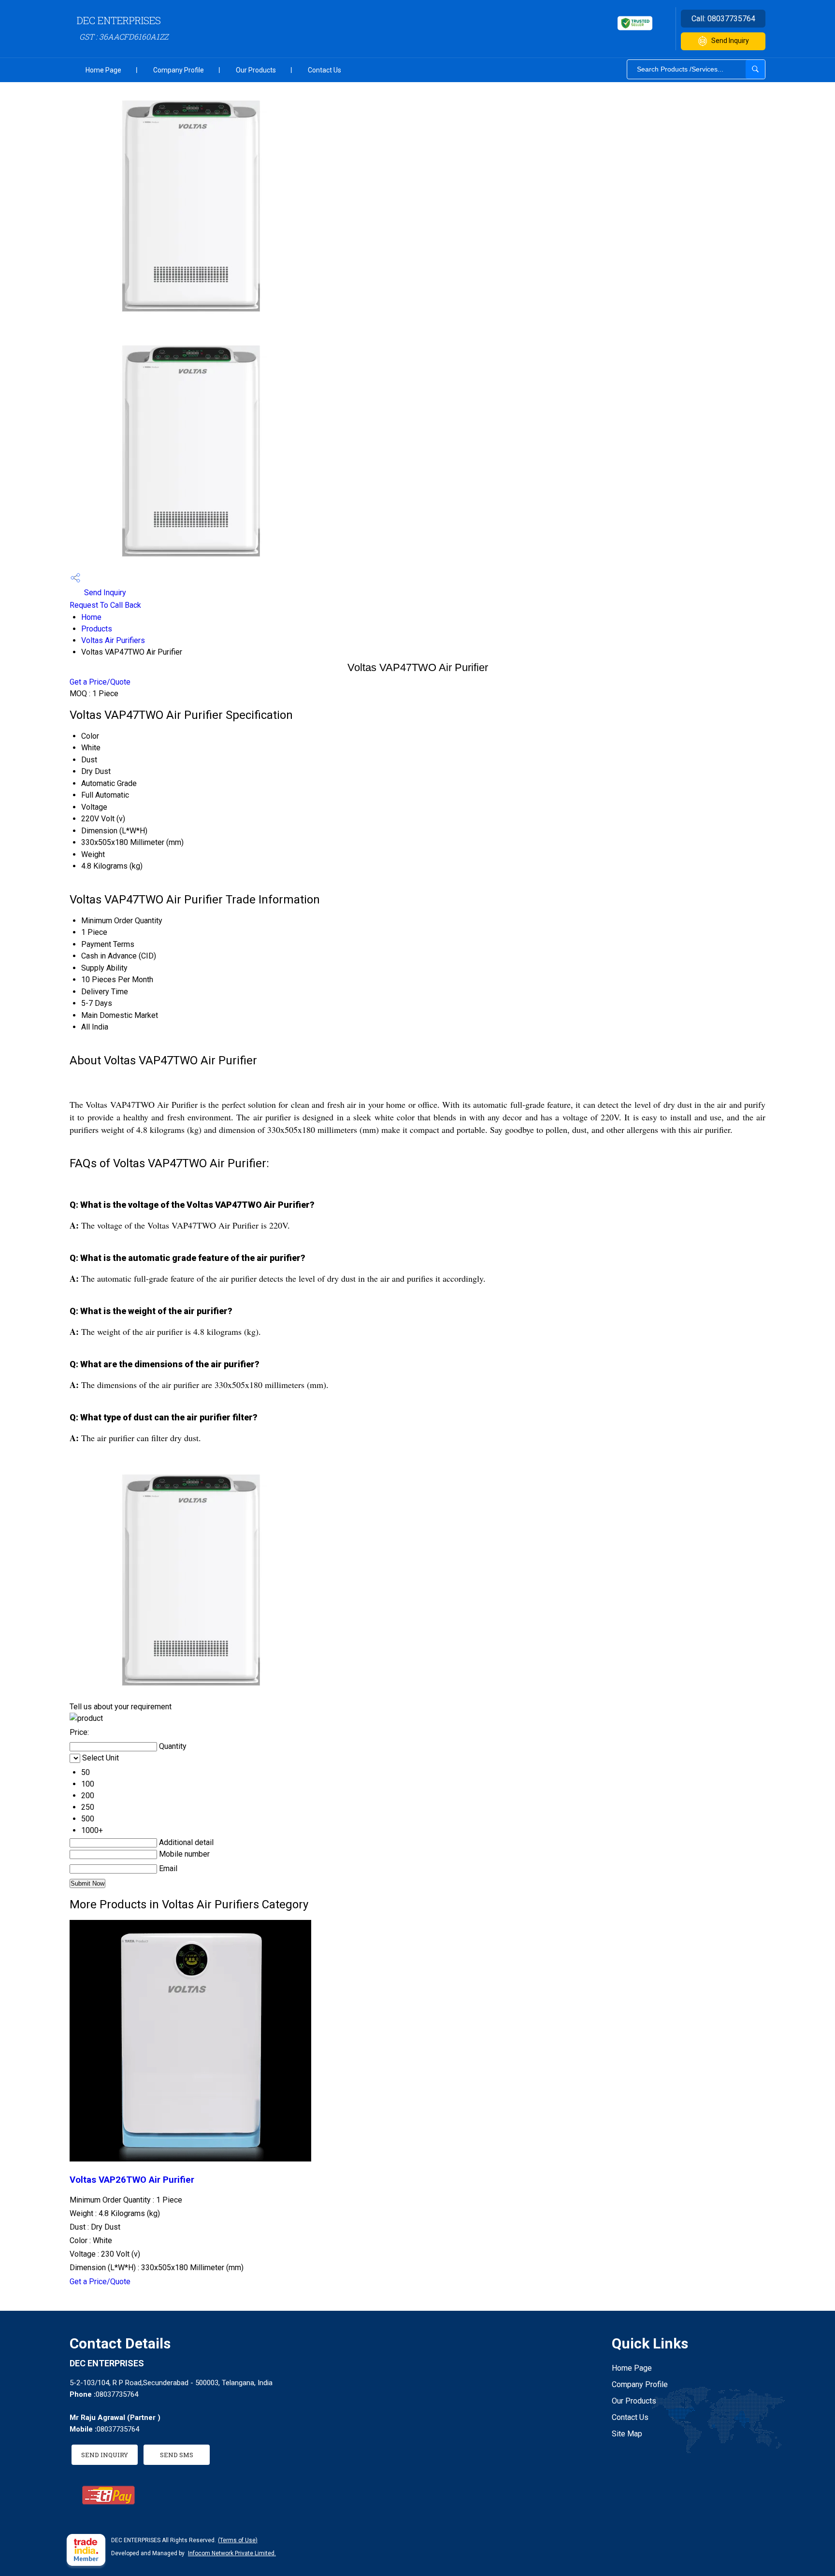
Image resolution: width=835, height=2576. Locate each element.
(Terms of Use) (238, 2540)
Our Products (256, 70)
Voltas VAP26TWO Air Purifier (132, 2180)
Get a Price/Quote (100, 682)
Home (91, 617)
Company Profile (179, 70)
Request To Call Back (105, 605)
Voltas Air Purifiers (113, 640)
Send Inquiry (730, 41)
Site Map (627, 2434)
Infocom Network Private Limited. (232, 2553)
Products (97, 629)
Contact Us (324, 70)
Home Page (103, 70)
